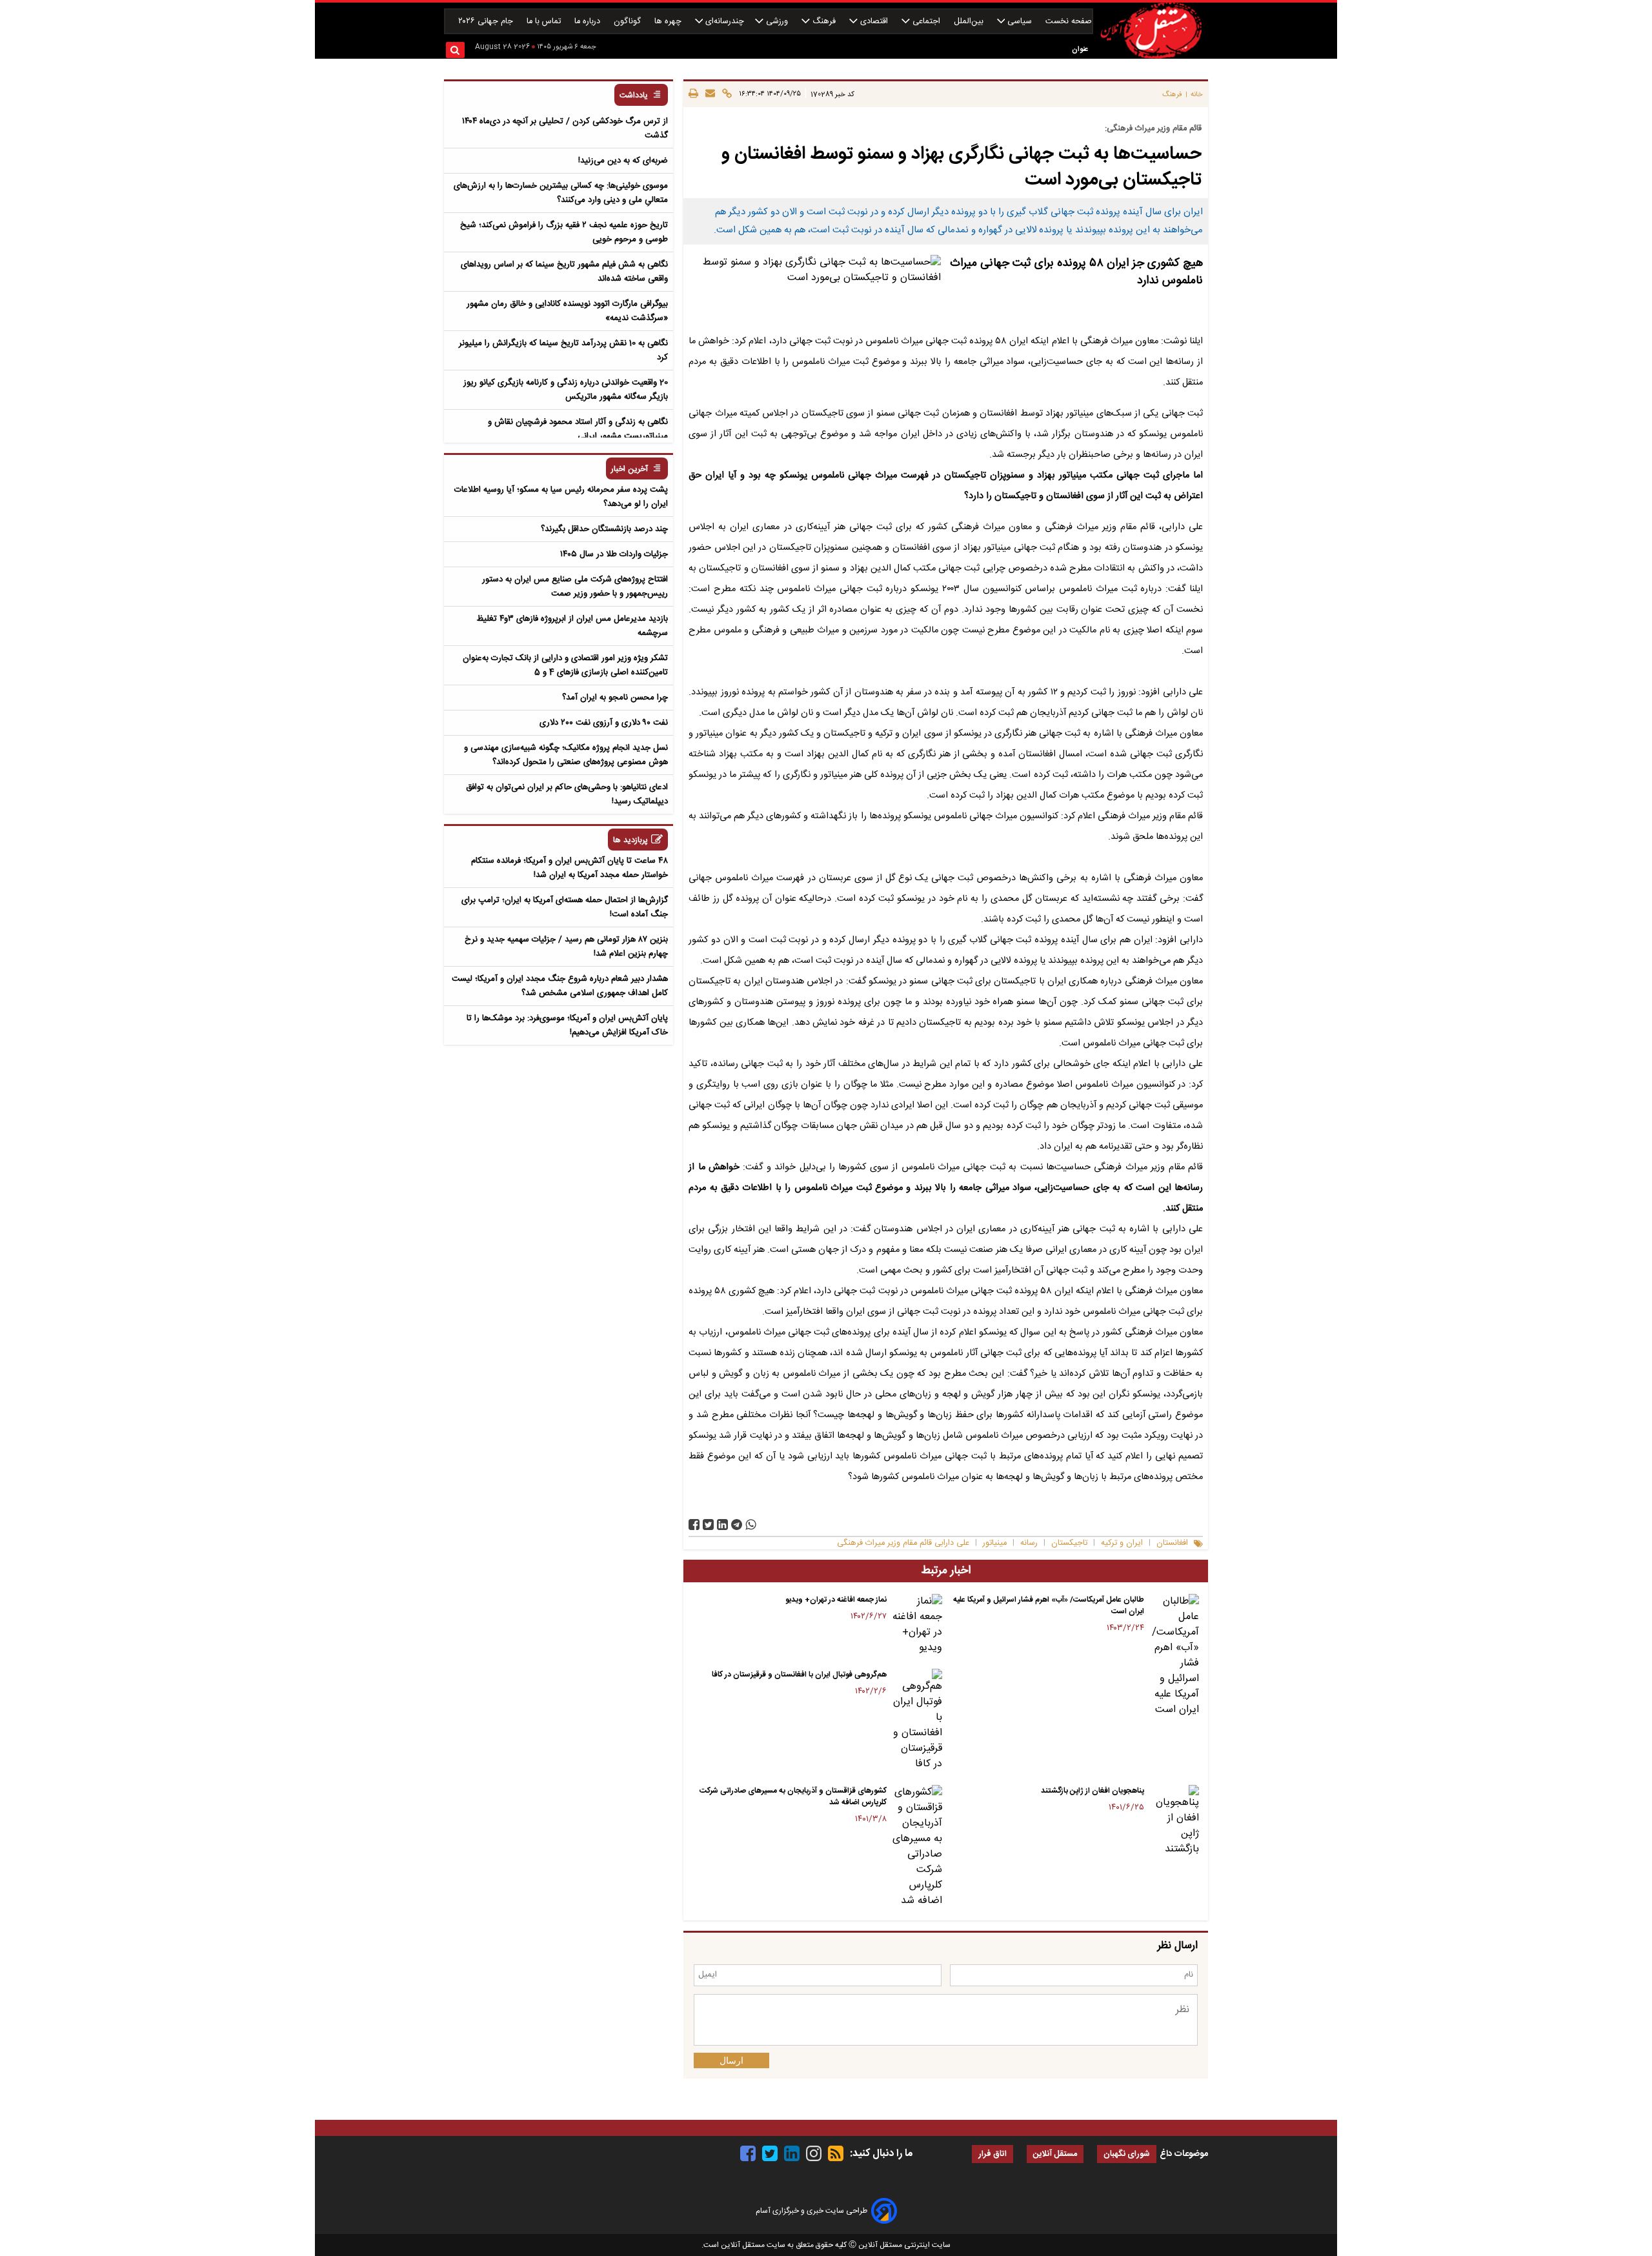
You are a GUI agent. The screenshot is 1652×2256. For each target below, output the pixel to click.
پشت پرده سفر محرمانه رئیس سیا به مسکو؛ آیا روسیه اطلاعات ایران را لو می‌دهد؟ (561, 497)
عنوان (1080, 49)
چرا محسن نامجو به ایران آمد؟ (615, 698)
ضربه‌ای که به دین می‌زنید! (623, 161)
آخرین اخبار (630, 469)
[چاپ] (693, 94)
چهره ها (669, 22)
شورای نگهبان (1127, 2154)
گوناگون (629, 22)
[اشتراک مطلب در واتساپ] (751, 1525)
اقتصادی (874, 22)
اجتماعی (926, 22)
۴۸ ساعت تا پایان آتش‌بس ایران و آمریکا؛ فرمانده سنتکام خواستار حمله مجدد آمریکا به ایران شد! (569, 868)
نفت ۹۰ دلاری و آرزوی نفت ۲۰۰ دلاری (604, 723)
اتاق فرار (992, 2154)
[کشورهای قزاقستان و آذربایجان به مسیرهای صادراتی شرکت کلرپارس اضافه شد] (917, 1847)
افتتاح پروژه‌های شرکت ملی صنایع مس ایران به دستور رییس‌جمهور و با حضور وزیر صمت (575, 587)
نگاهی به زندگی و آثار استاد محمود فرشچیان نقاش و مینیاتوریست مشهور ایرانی (578, 429)
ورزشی (777, 22)
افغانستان (1172, 1543)
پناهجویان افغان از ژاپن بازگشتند (1093, 1791)
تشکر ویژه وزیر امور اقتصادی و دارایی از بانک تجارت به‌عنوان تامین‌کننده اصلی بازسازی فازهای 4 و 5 (565, 665)
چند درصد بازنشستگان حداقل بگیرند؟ (604, 529)
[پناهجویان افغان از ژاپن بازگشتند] (1174, 1821)
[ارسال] (708, 94)
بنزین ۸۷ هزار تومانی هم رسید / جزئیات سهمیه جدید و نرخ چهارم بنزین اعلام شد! (566, 947)
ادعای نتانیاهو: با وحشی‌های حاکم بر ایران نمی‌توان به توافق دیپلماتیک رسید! (567, 794)
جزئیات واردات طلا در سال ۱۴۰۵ (614, 554)
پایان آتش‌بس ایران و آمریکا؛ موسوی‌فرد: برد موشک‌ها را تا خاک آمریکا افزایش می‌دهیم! (567, 1025)
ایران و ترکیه (1122, 1543)
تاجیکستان (1069, 1543)
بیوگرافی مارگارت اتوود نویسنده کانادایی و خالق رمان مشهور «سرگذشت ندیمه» (567, 311)
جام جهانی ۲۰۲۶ (487, 22)
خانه (1197, 95)
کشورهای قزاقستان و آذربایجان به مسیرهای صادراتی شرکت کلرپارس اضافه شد (793, 1797)
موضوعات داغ (1184, 2154)
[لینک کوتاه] (725, 94)
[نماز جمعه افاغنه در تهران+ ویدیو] (917, 1625)
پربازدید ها (630, 841)
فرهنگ (824, 22)
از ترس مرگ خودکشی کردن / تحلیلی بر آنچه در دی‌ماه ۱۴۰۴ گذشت (565, 128)
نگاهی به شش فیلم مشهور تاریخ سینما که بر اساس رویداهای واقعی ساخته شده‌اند (564, 272)
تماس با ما (545, 22)
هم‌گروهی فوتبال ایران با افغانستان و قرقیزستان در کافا (799, 1675)
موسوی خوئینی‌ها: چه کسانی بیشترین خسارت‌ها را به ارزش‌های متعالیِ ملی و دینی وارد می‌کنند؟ (561, 193)
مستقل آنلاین (1055, 2154)
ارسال (731, 2060)
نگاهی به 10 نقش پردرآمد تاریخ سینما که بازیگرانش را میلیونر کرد (563, 350)
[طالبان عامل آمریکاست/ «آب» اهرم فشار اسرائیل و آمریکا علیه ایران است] (1174, 1656)
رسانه (1029, 1543)
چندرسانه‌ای (723, 22)
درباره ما (589, 22)
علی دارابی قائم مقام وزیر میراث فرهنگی (903, 1543)
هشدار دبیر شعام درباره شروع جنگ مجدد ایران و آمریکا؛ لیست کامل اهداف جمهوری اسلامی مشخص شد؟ (560, 986)
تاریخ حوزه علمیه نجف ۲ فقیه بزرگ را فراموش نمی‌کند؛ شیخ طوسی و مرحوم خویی (564, 232)
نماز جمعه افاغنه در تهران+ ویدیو (836, 1600)
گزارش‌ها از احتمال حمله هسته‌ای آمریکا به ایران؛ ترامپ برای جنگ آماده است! (565, 907)
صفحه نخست (1069, 22)
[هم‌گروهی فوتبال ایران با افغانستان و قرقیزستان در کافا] (917, 1720)
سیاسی (1020, 22)
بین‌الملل (970, 22)
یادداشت (634, 96)
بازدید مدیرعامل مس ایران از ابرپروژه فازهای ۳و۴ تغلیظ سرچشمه (572, 626)
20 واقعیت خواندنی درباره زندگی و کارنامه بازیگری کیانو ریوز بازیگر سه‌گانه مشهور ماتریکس (566, 390)
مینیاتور (995, 1543)
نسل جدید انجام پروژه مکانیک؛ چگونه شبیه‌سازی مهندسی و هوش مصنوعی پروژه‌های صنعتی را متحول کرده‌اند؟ (566, 755)
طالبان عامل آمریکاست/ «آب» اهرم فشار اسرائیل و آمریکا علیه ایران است (1049, 1606)
